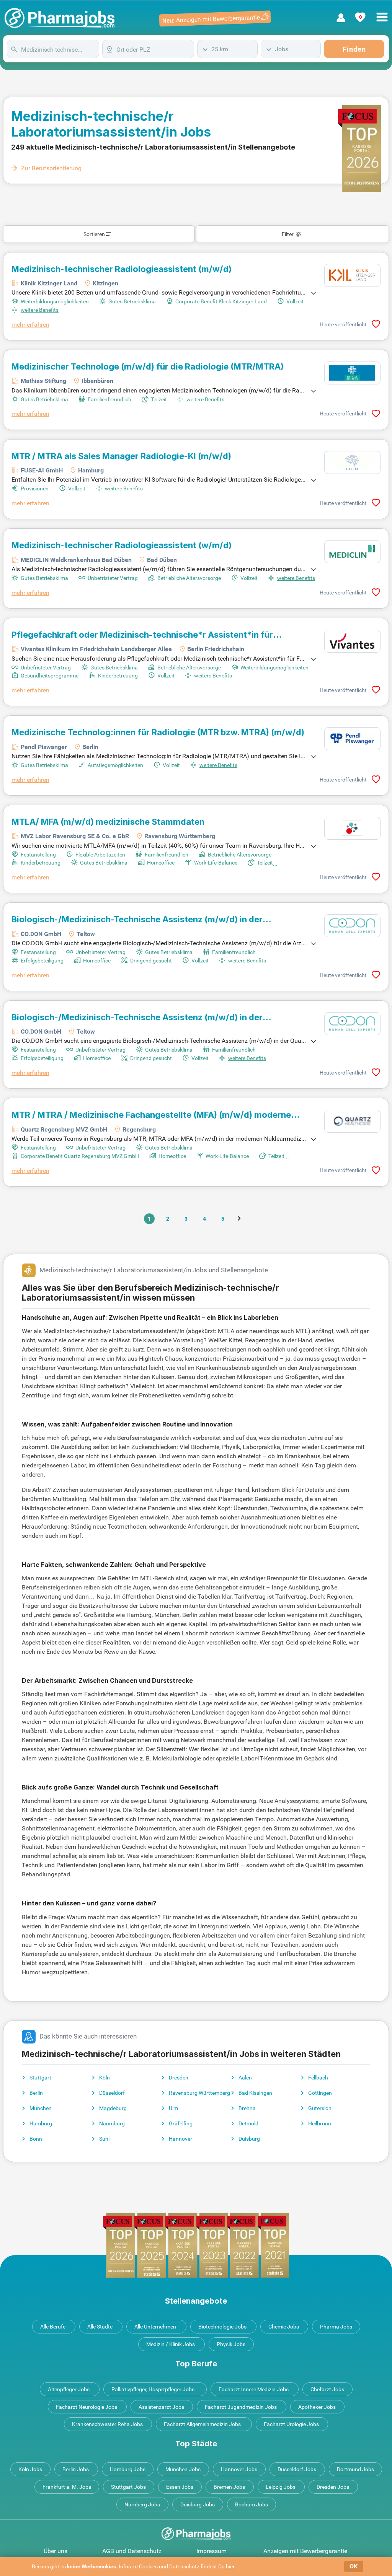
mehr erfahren (30, 325)
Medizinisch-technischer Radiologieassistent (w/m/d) (122, 545)
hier (230, 2566)
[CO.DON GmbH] (352, 926)
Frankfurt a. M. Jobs (67, 2487)
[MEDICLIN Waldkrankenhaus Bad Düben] (352, 552)
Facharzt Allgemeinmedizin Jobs (202, 2424)
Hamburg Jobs (128, 2469)
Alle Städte (100, 2327)
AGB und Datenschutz (132, 2551)
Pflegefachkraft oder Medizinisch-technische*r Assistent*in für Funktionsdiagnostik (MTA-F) (142, 635)
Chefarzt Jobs (327, 2389)
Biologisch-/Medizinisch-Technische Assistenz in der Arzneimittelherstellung (137, 919)
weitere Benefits (40, 310)
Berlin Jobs (76, 2469)
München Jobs (183, 2469)
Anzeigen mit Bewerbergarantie (305, 2551)
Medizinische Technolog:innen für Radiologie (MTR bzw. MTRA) (158, 732)
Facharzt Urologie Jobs (291, 2424)
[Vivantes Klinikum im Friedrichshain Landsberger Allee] (352, 641)
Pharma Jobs (336, 2327)
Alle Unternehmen (155, 2327)
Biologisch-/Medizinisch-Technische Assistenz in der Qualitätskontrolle (137, 1017)
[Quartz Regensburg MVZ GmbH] (352, 1121)
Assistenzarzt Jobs (161, 2407)
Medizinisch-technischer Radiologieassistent (122, 269)
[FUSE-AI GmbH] (352, 462)
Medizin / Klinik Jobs (171, 2344)
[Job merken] (376, 324)
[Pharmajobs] (60, 18)
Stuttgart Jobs (128, 2487)
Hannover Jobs (239, 2469)
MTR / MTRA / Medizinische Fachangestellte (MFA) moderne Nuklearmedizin (151, 1115)
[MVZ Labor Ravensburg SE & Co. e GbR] (352, 828)
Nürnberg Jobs (142, 2504)
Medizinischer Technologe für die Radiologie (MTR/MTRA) (148, 366)
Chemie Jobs (284, 2327)
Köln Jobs (30, 2469)
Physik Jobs (231, 2344)
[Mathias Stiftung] (352, 373)
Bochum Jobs (252, 2504)
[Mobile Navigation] (382, 13)
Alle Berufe (53, 2327)
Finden (354, 49)
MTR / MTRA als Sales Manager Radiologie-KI (121, 456)
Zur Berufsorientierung (51, 168)
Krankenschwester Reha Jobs (107, 2424)
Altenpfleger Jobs (69, 2389)
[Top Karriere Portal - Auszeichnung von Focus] (196, 2245)
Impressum (212, 2551)
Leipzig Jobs (281, 2487)
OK (354, 2566)
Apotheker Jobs (317, 2407)
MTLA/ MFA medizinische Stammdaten (108, 822)
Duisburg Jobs (198, 2504)
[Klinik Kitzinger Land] (352, 275)
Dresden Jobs (333, 2487)
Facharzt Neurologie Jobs (87, 2407)
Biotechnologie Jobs (222, 2327)
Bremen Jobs (229, 2487)
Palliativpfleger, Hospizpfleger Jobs (153, 2389)
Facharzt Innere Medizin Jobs (254, 2389)
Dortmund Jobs (355, 2469)
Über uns (56, 2551)
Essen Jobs (180, 2487)
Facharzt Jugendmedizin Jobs (241, 2407)
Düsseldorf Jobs (297, 2469)
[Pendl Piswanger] (352, 739)
